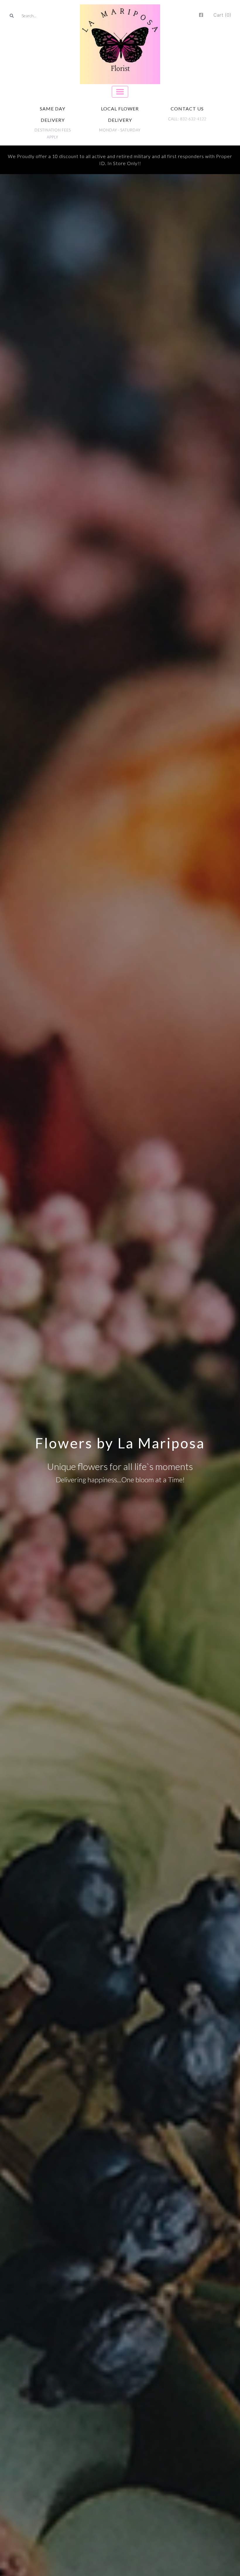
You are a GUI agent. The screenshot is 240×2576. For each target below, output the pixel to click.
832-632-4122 (193, 119)
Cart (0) (222, 15)
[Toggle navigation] (120, 92)
